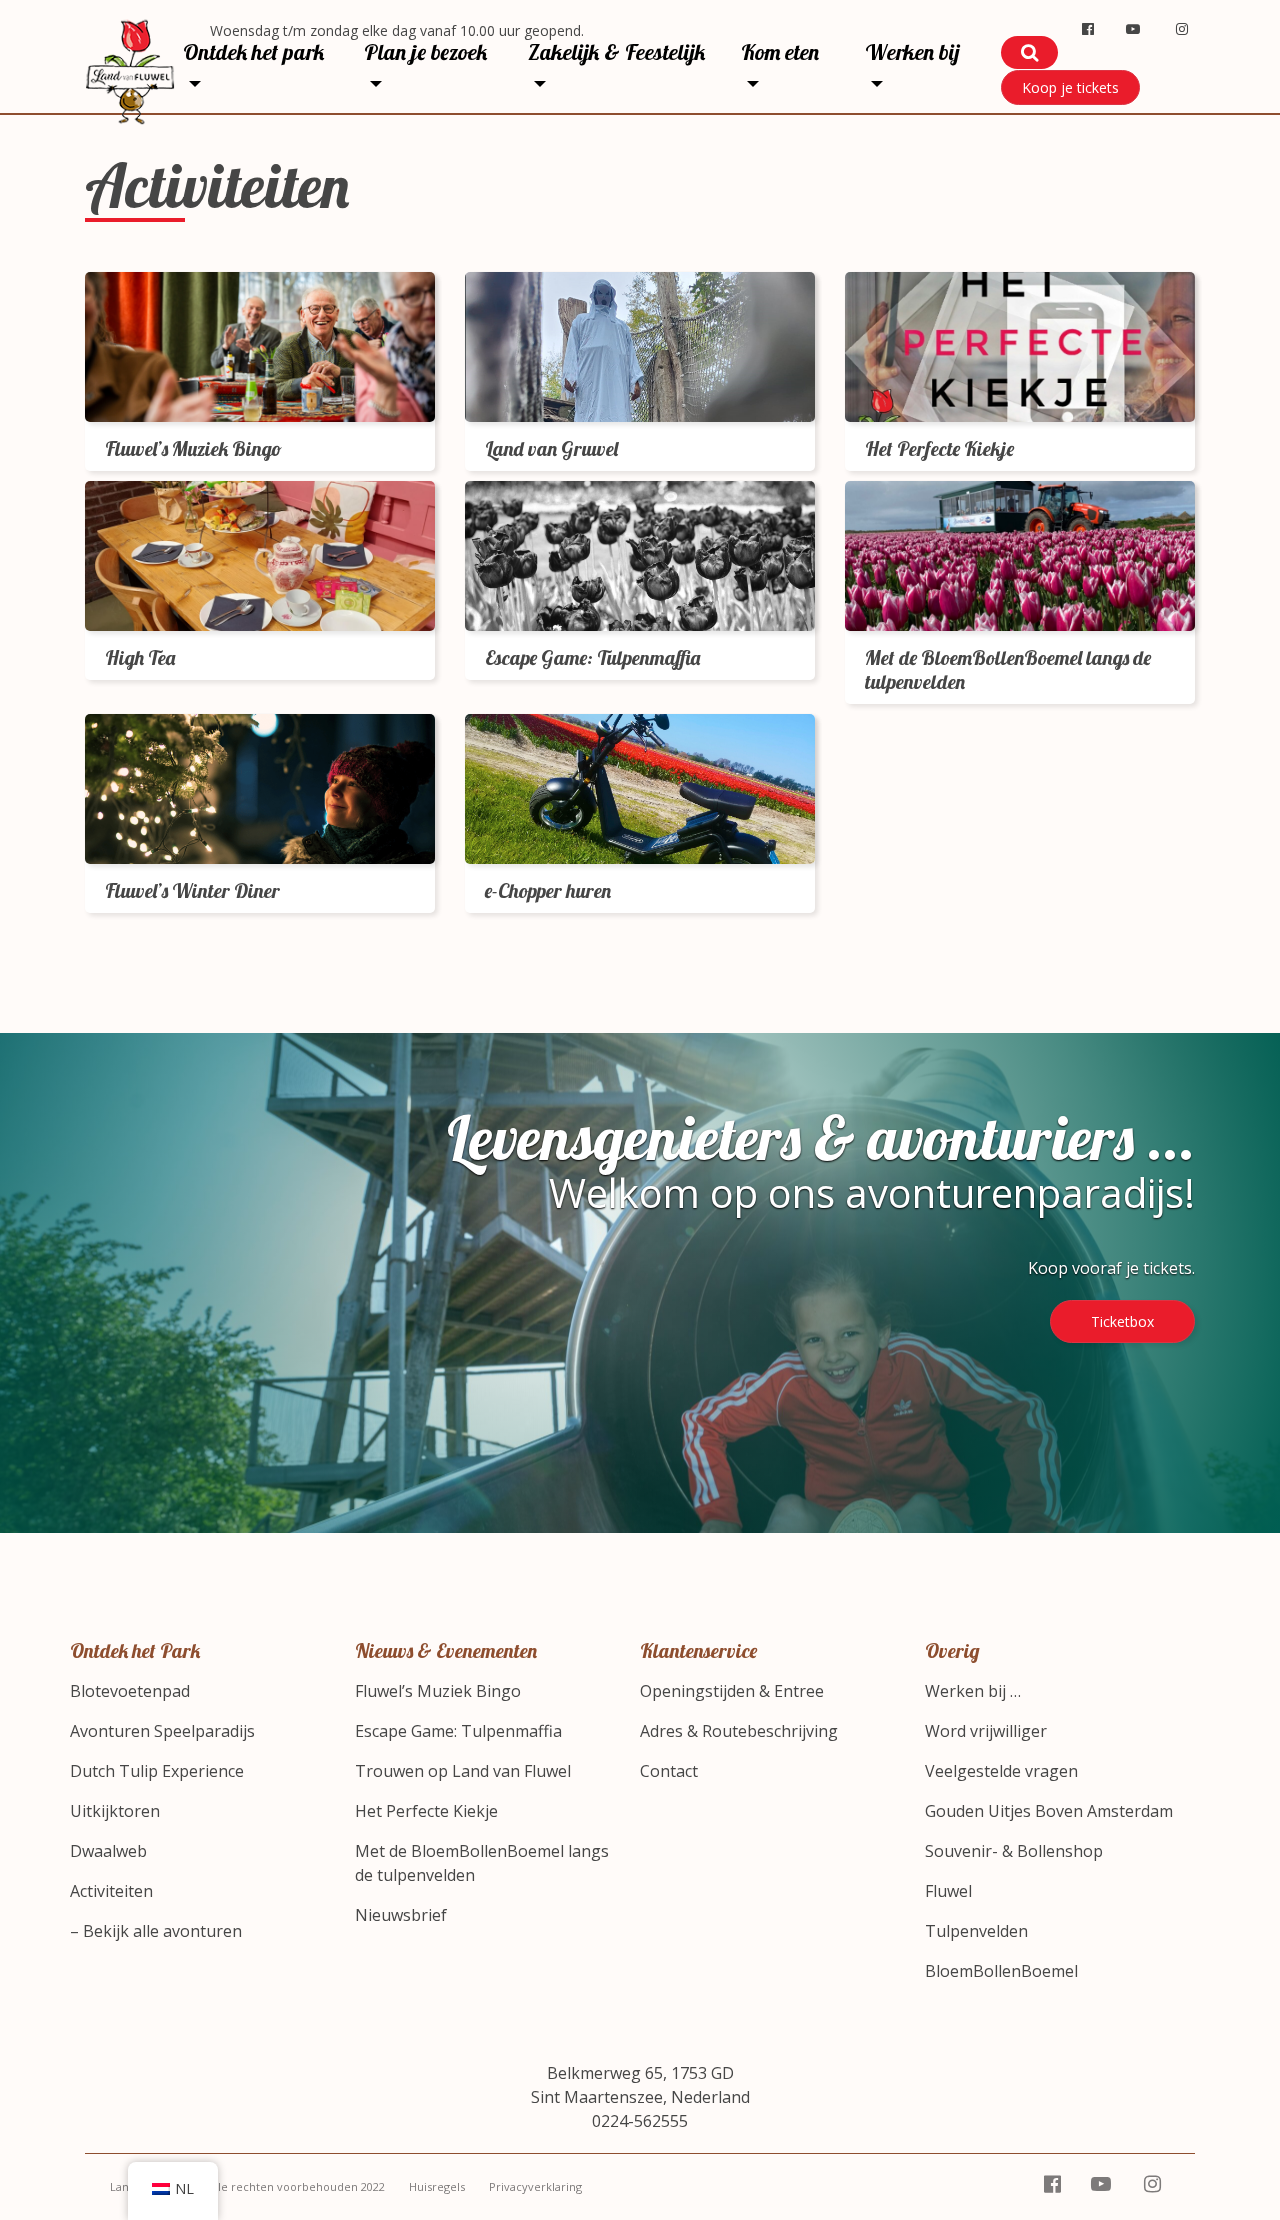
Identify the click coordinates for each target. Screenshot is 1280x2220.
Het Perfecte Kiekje (426, 1811)
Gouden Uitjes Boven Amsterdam (1049, 1811)
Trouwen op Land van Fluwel (463, 1771)
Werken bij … (973, 1691)
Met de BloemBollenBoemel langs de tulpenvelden (482, 1863)
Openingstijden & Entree (732, 1691)
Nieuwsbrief (401, 1915)
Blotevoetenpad (130, 1691)
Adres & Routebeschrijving (739, 1731)
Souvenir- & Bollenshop (1014, 1851)
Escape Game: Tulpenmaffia (458, 1731)
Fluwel (948, 1891)
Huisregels (437, 2186)
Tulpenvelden (976, 1931)
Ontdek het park (253, 52)
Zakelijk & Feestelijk (616, 52)
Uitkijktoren (115, 1811)
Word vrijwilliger (986, 1731)
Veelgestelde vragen (1001, 1771)
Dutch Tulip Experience (157, 1771)
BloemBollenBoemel (1001, 1971)
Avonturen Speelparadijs (162, 1731)
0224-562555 (640, 2121)
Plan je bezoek (425, 52)
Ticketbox (1122, 1321)
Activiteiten (111, 1891)
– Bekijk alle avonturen (156, 1931)
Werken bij (912, 52)
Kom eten (780, 52)
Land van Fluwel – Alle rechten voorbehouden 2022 (247, 2186)
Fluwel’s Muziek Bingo (438, 1691)
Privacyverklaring (535, 2186)
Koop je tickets (1070, 87)
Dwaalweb (108, 1851)
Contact (669, 1771)
